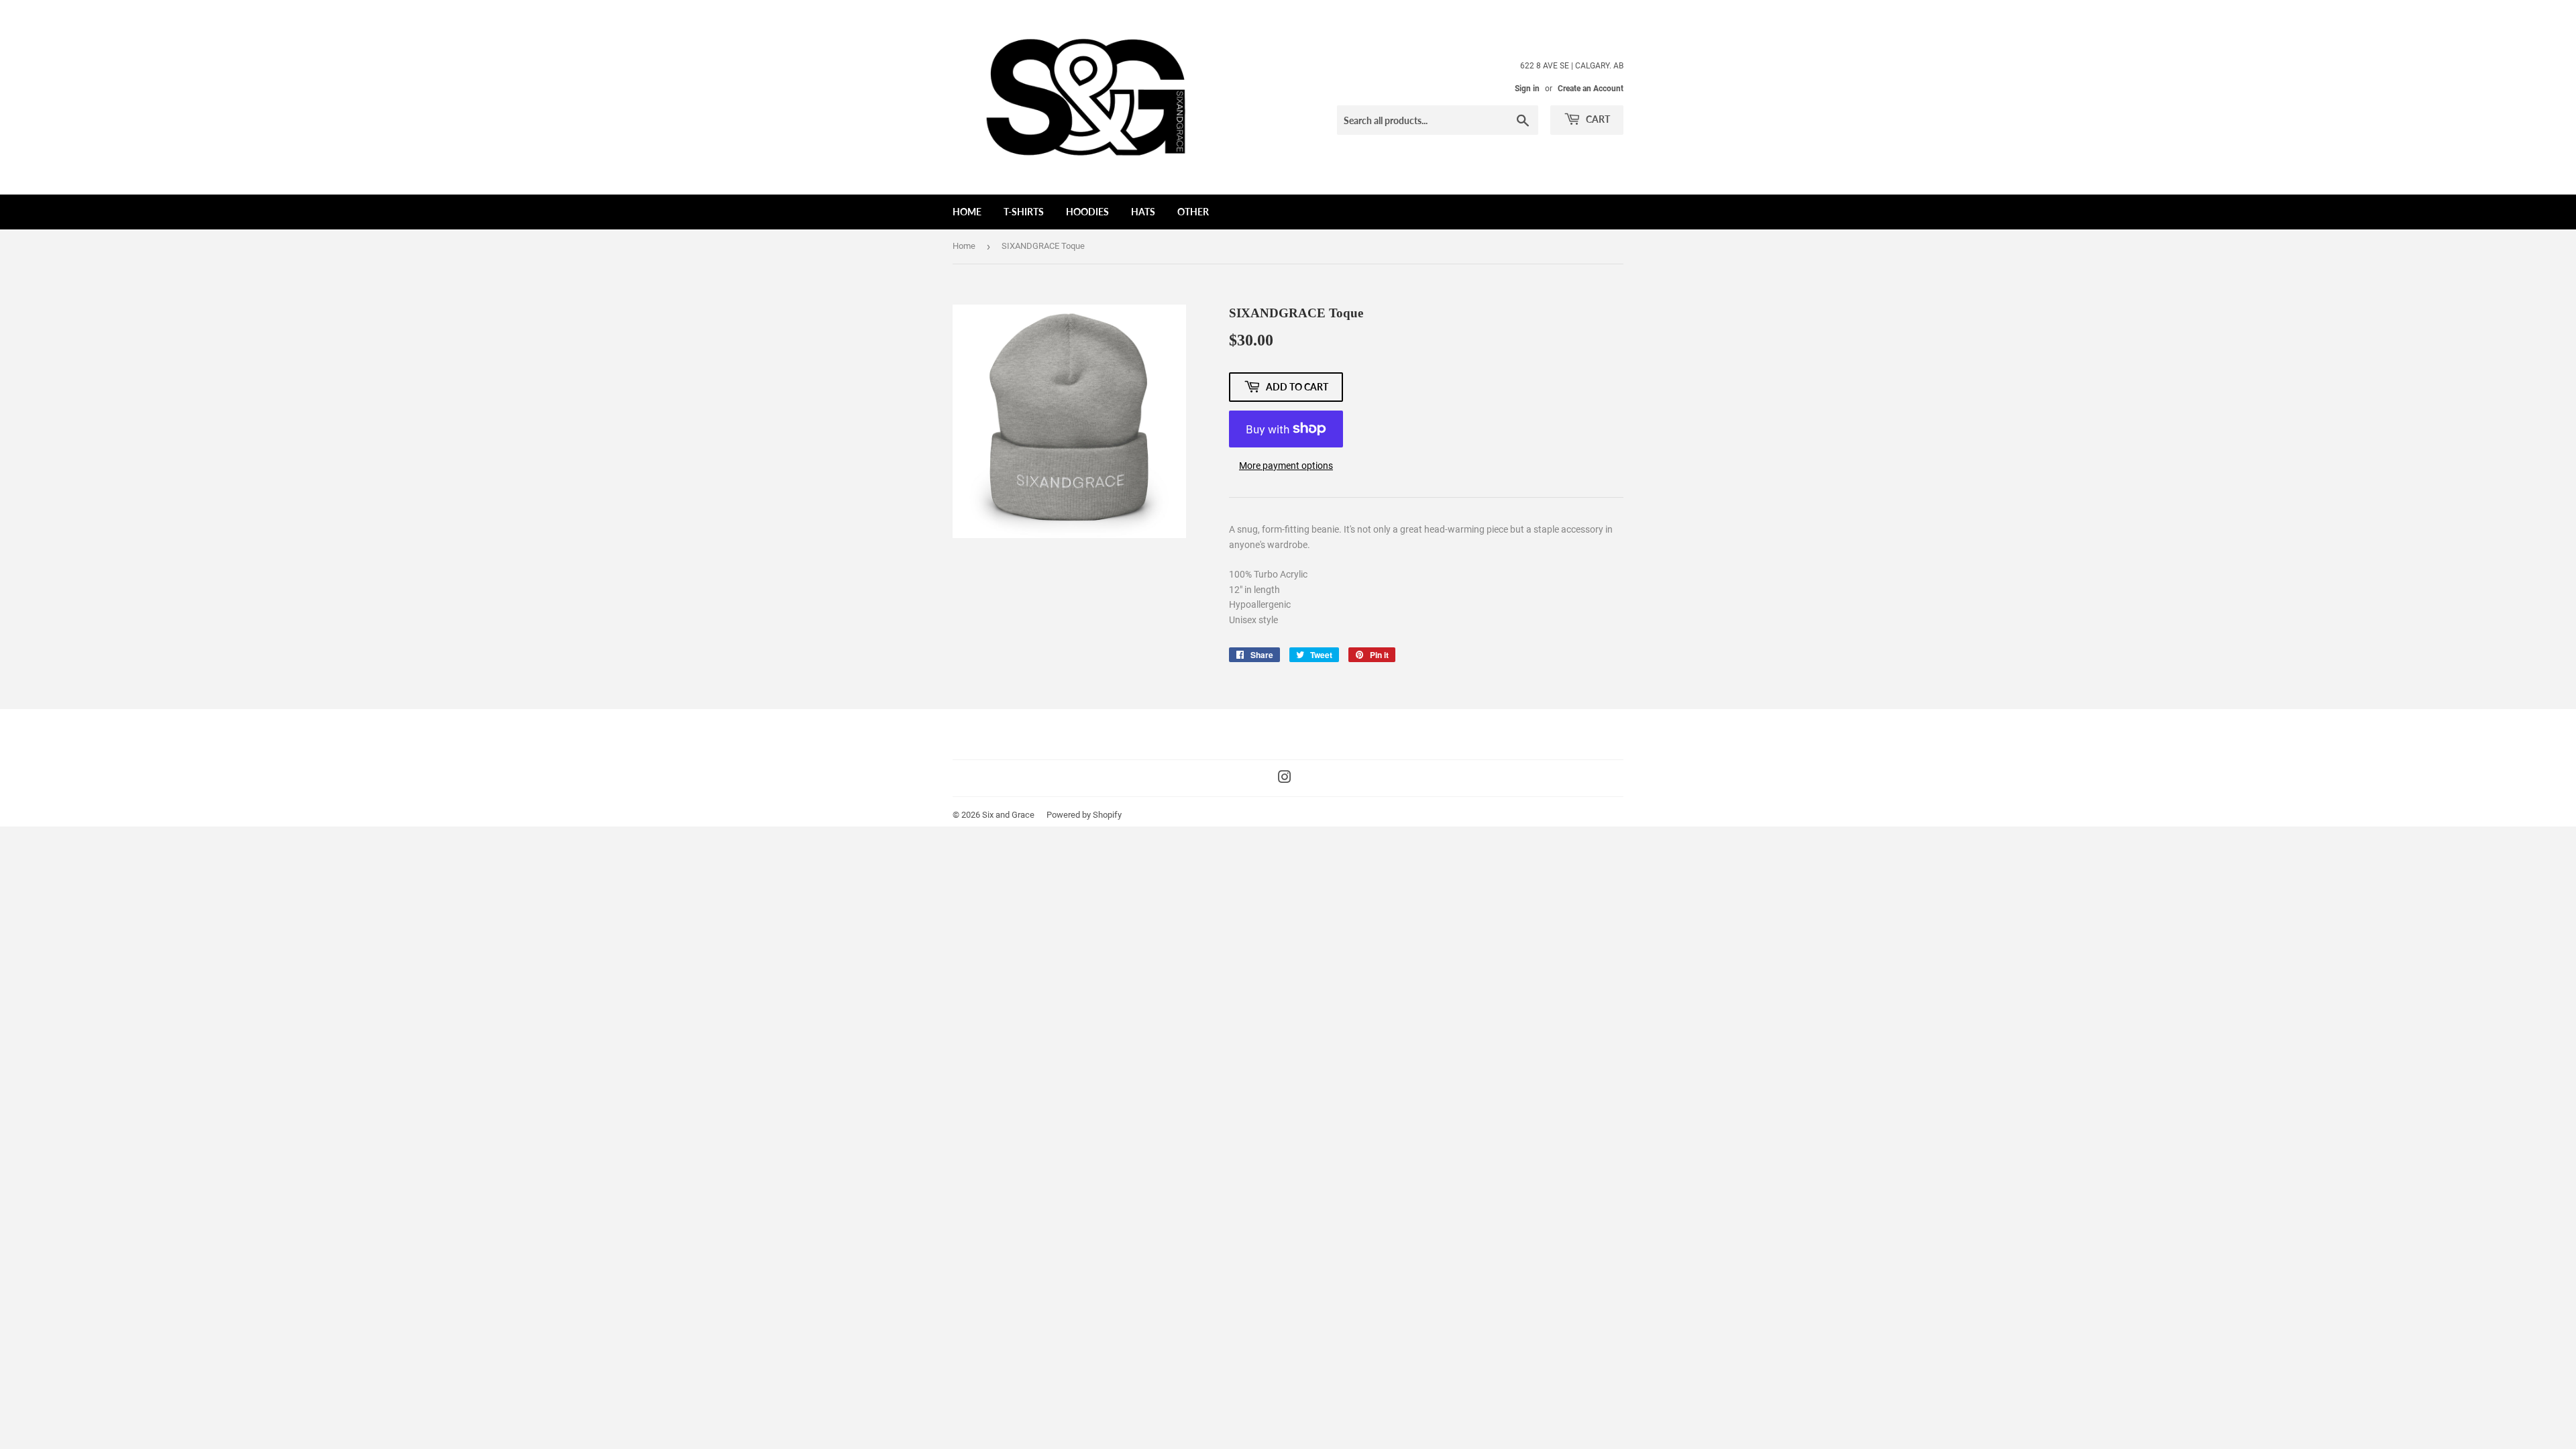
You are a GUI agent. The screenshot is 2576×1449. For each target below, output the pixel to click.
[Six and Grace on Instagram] (1285, 779)
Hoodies (1087, 212)
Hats (1143, 212)
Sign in (1527, 89)
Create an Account (1591, 89)
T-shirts (1024, 212)
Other (1193, 212)
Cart (1597, 119)
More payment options (1286, 466)
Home (967, 212)
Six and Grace (1008, 815)
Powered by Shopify (1084, 815)
